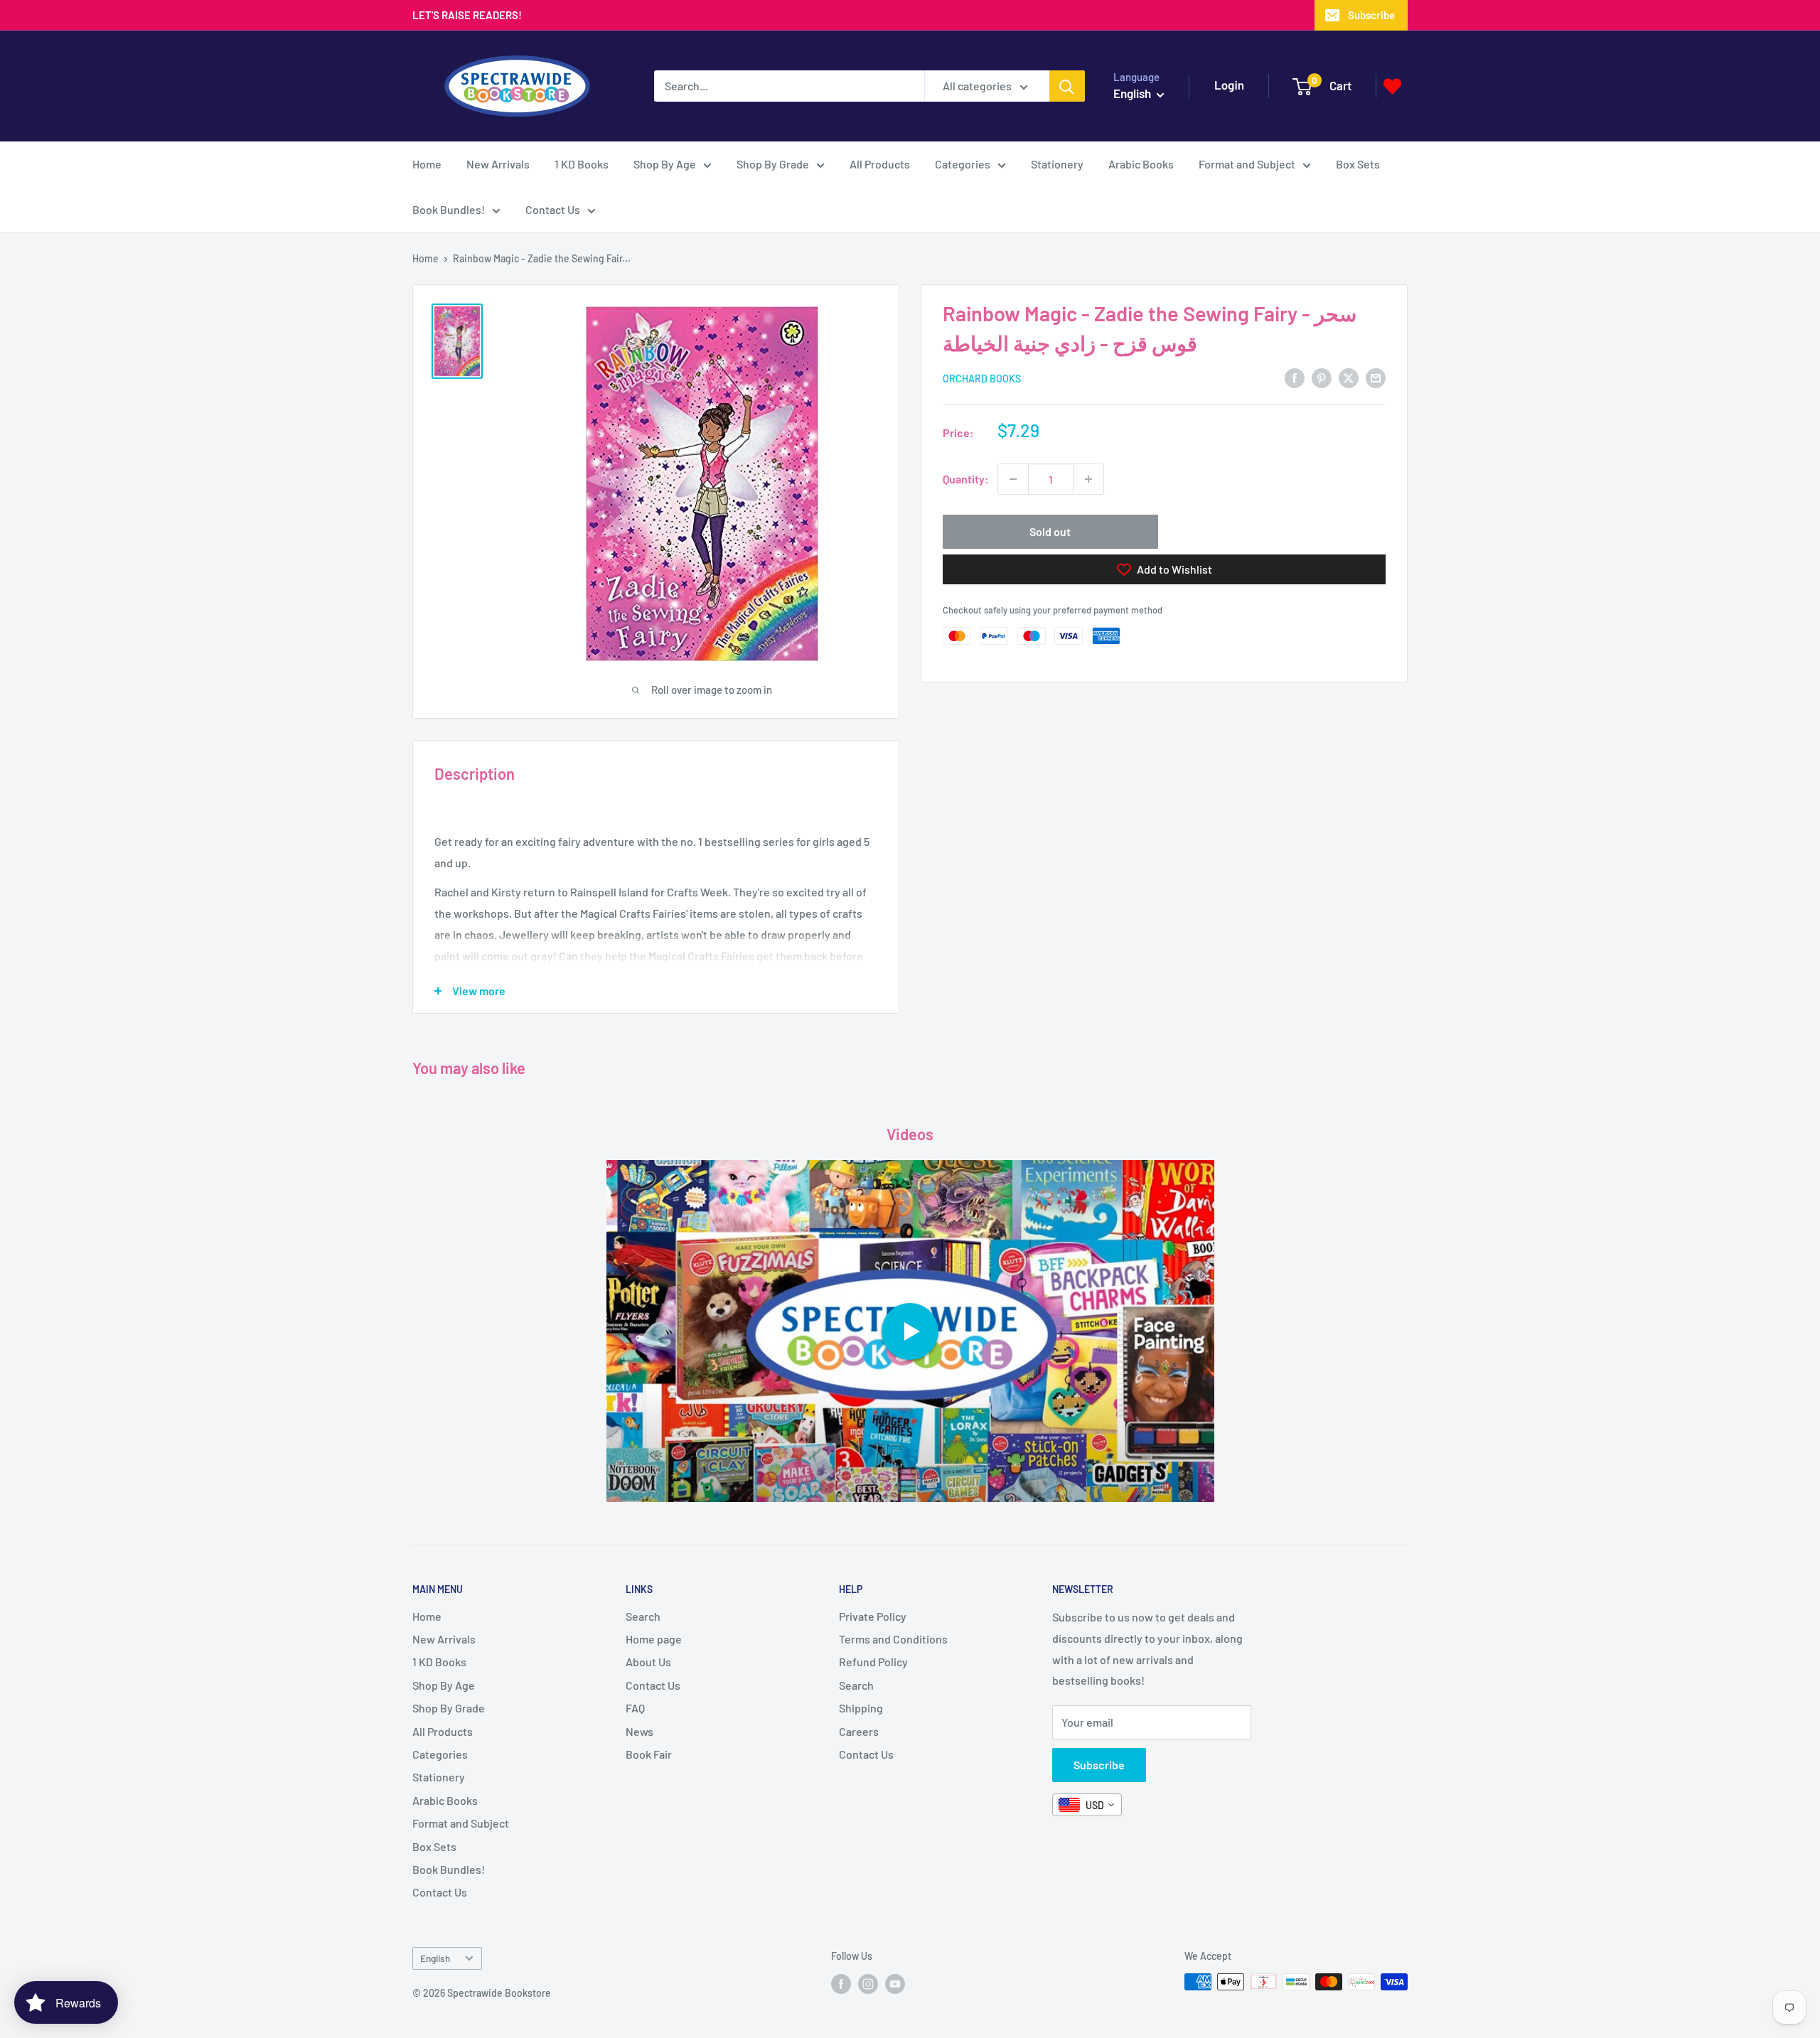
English (435, 1958)
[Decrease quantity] (1013, 479)
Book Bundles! (449, 209)
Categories (963, 164)
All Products (880, 164)
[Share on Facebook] (1295, 377)
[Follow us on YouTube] (895, 1983)
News (639, 1731)
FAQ (635, 1708)
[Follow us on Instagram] (868, 1983)
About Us (648, 1662)
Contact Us (553, 209)
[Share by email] (1376, 377)
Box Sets (1358, 164)
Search (643, 1616)
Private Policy (873, 1616)
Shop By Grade (773, 164)
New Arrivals (498, 164)
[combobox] (1087, 1805)
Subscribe (1371, 15)
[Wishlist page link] (1392, 86)
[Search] (1067, 86)
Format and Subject (1247, 164)
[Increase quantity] (1088, 479)
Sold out (1050, 531)
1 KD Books (582, 164)
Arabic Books (1141, 164)
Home (427, 164)
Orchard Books (982, 379)
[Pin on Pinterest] (1322, 377)
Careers (859, 1731)
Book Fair (649, 1754)
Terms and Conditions (893, 1639)
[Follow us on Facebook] (841, 1983)
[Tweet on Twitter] (1349, 377)
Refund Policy (873, 1662)
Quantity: (966, 479)
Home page (654, 1639)
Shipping (861, 1708)
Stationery (1057, 164)
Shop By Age (665, 164)
